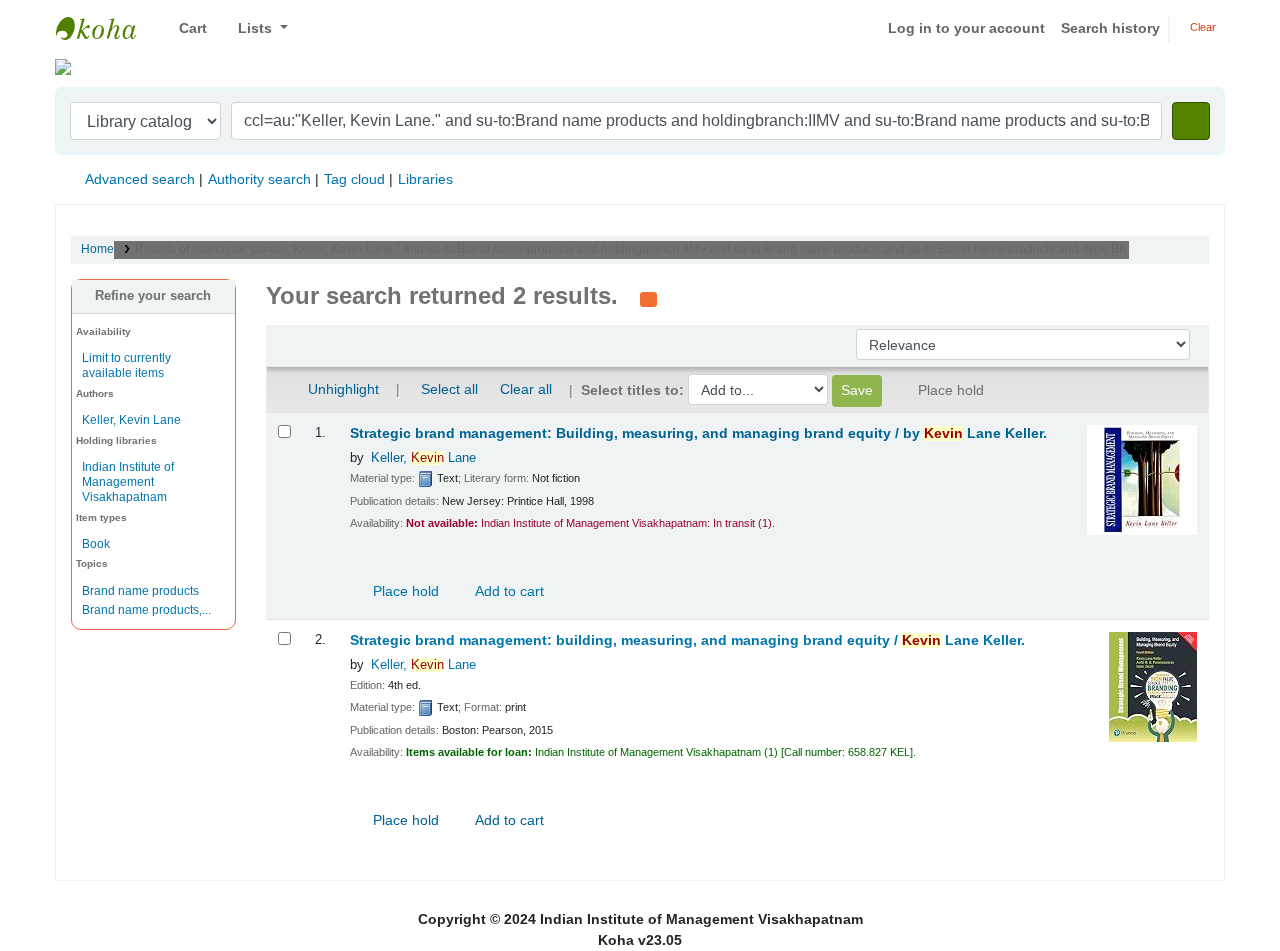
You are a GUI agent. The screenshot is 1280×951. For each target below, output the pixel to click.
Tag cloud (354, 179)
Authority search (259, 179)
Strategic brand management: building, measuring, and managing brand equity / (687, 640)
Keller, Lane (423, 458)
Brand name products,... (146, 610)
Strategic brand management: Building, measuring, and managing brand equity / (698, 433)
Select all (449, 389)
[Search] (1191, 121)
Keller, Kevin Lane (131, 420)
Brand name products (140, 591)
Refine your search (153, 296)
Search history (1110, 28)
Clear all (526, 389)
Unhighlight (341, 389)
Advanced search (140, 179)
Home (97, 249)
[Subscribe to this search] (648, 298)
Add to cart (508, 591)
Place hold (404, 591)
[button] (185, 28)
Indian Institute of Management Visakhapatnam (106, 28)
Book (96, 544)
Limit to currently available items (126, 365)
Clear (1201, 27)
